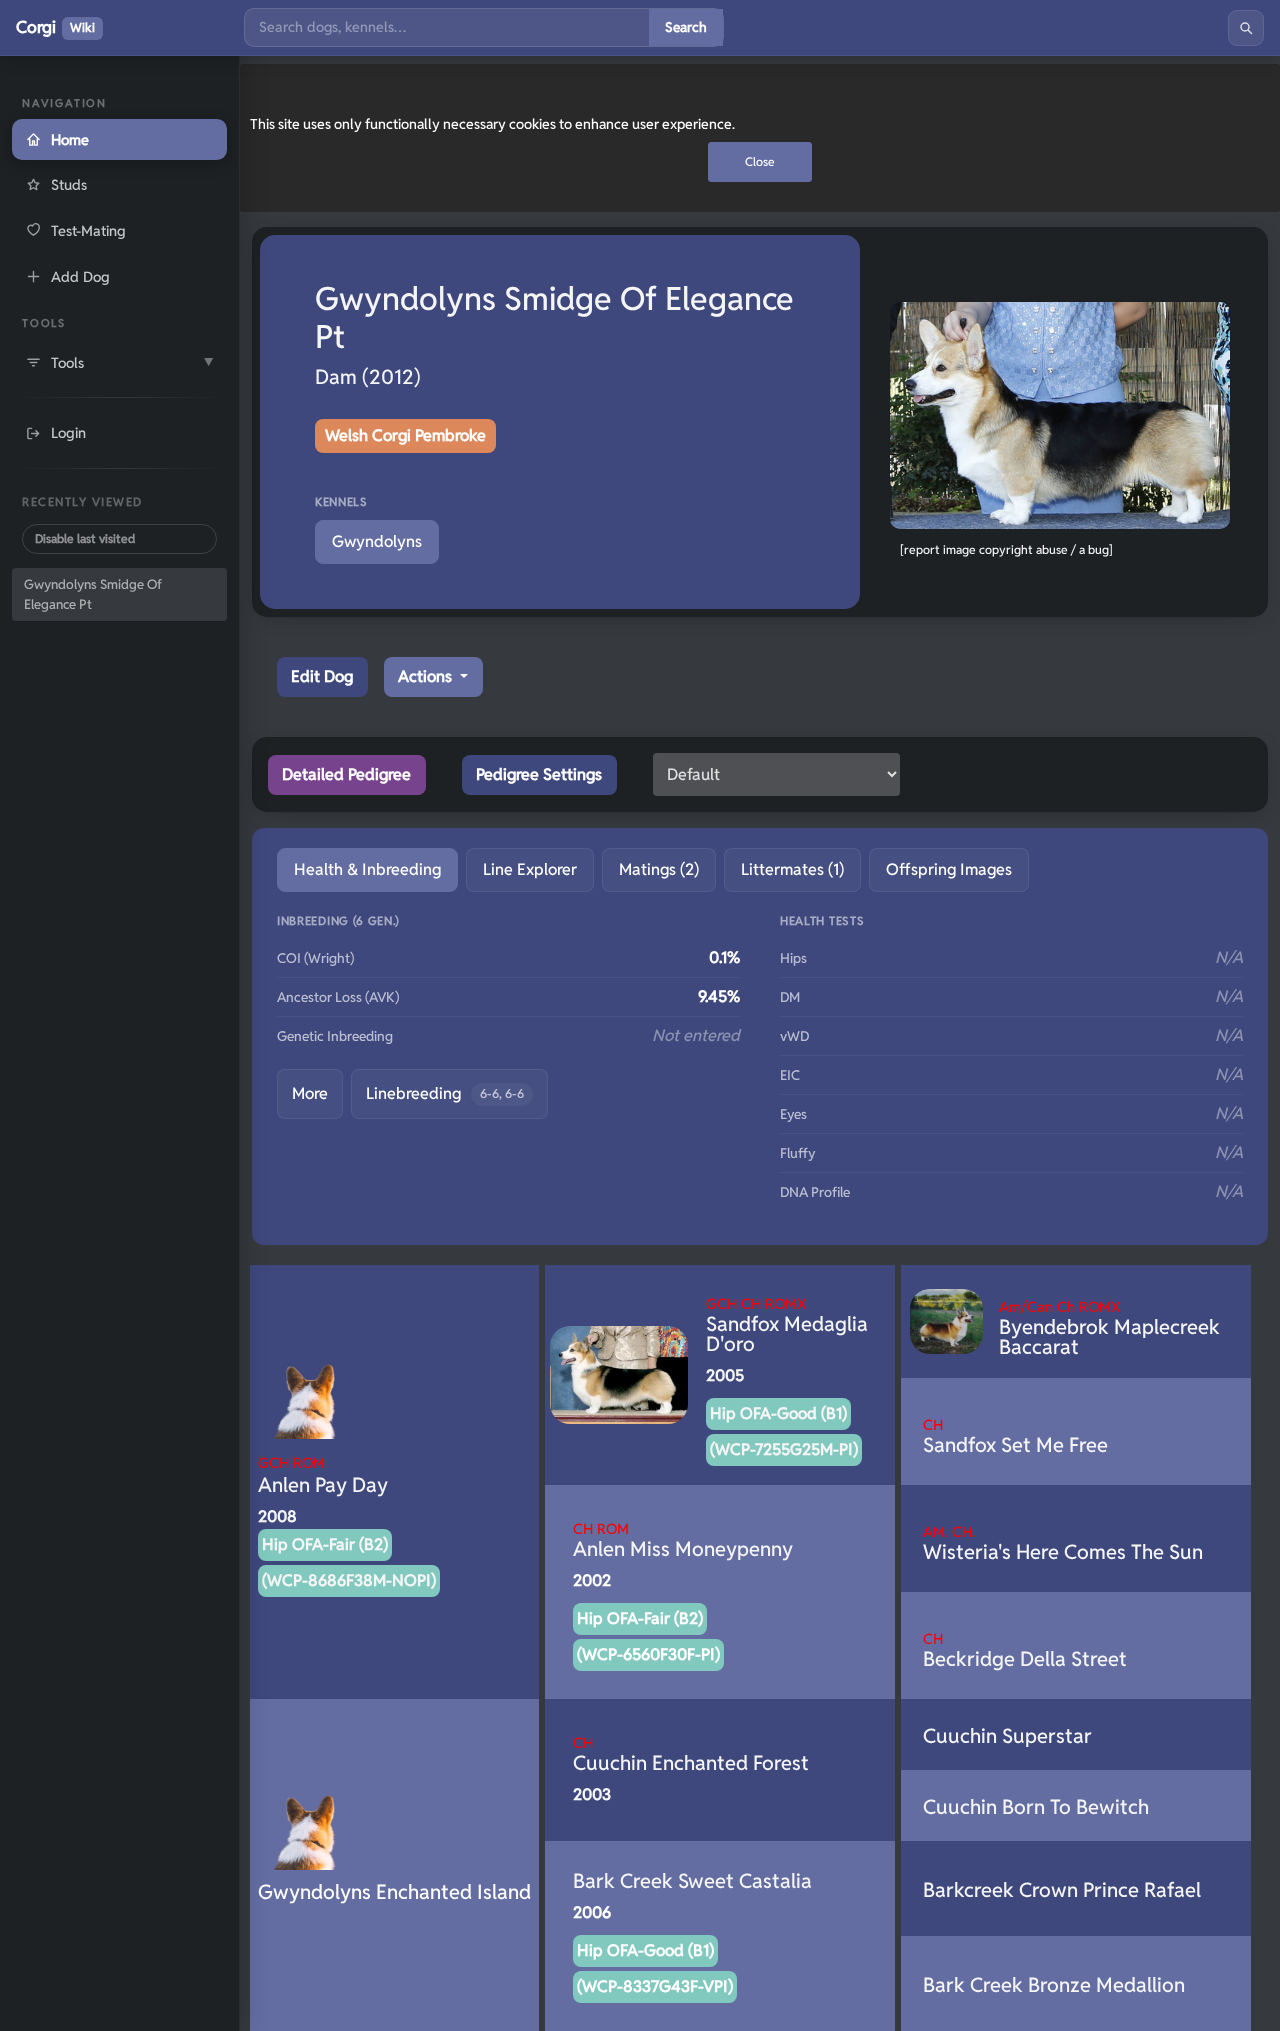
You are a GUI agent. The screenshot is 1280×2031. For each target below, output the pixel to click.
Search (686, 27)
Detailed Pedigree (346, 774)
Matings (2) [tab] (659, 869)
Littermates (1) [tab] (792, 869)
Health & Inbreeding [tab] (367, 869)
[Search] (1246, 28)
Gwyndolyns (377, 541)
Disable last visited (85, 538)
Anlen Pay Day (323, 1475)
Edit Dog (322, 676)
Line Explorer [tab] (530, 869)
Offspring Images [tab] (949, 869)
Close (760, 161)
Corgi (55, 27)
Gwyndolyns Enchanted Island (394, 1892)
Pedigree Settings (539, 774)
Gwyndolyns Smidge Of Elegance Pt (93, 594)
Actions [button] (427, 676)
